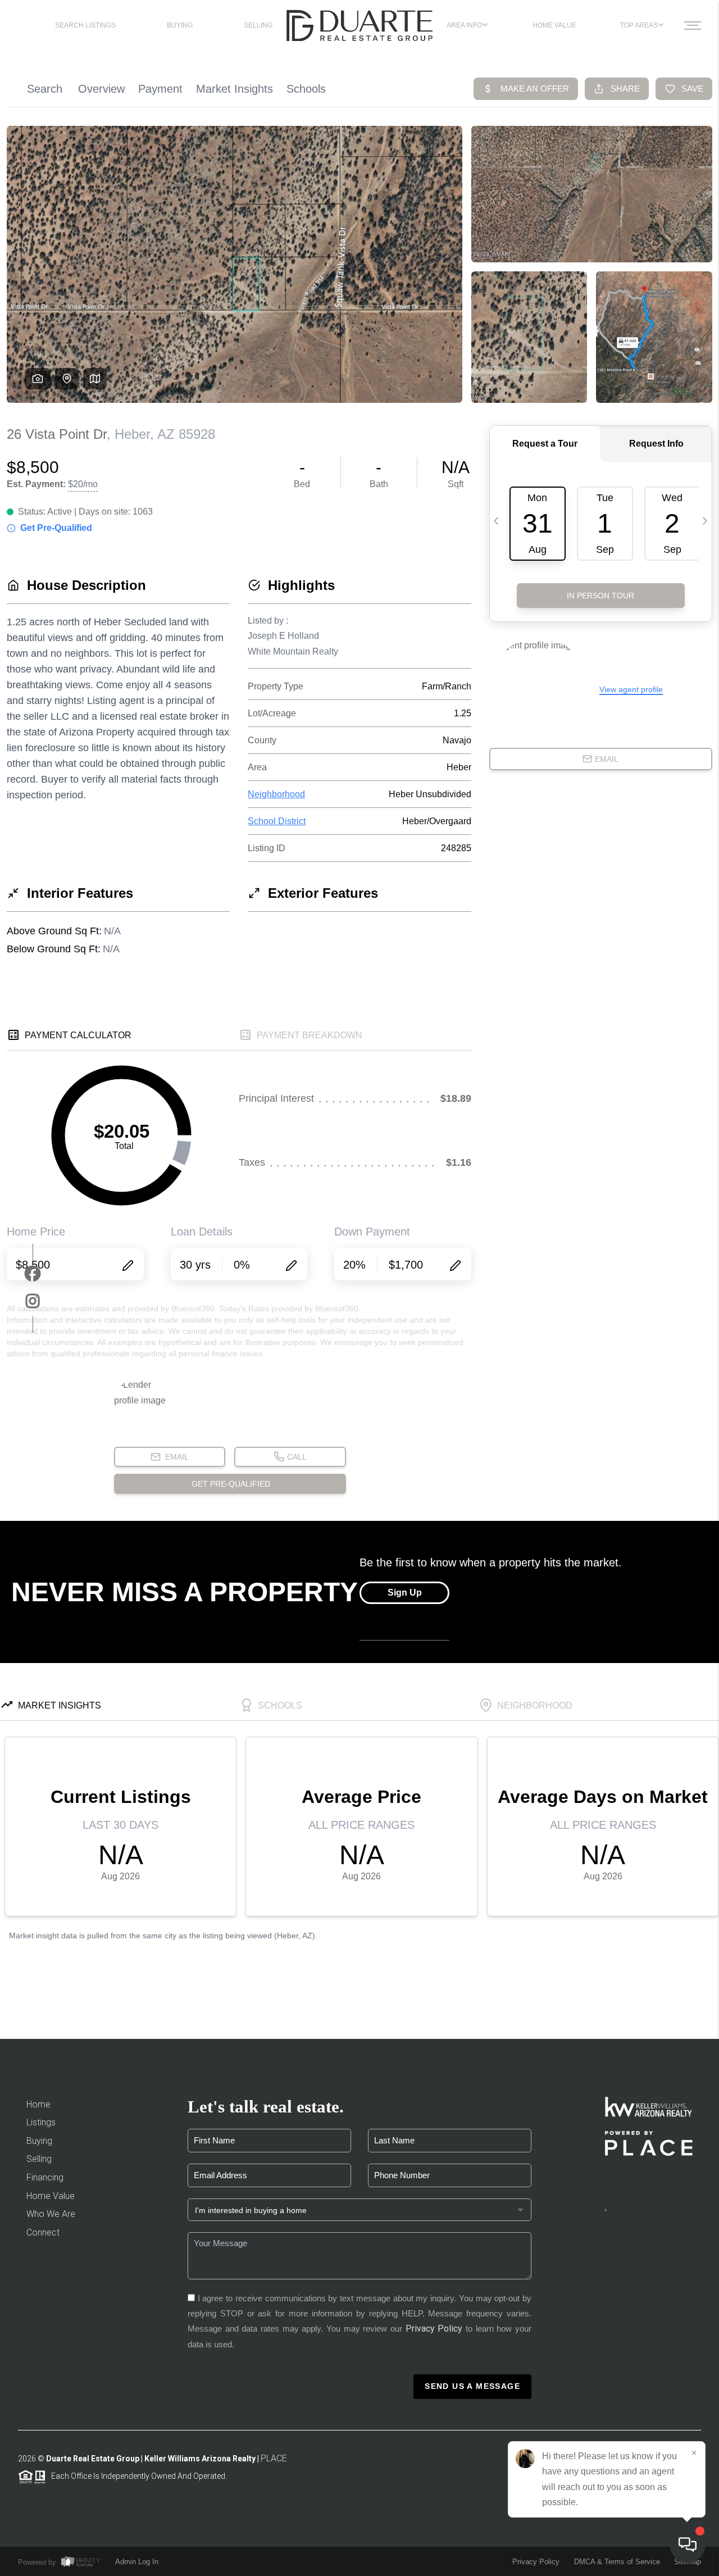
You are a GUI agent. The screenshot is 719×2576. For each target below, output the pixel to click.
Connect (43, 2232)
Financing (45, 2177)
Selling (39, 2159)
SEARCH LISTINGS (85, 25)
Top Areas (639, 25)
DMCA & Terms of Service (617, 2562)
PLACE (274, 2458)
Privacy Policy (434, 2329)
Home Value (51, 2196)
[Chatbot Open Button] (688, 2545)
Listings (41, 2122)
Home (38, 2104)
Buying (39, 2141)
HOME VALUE (554, 25)
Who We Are (51, 2214)
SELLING (258, 25)
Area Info (464, 25)
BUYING (180, 25)
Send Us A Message (472, 2386)
